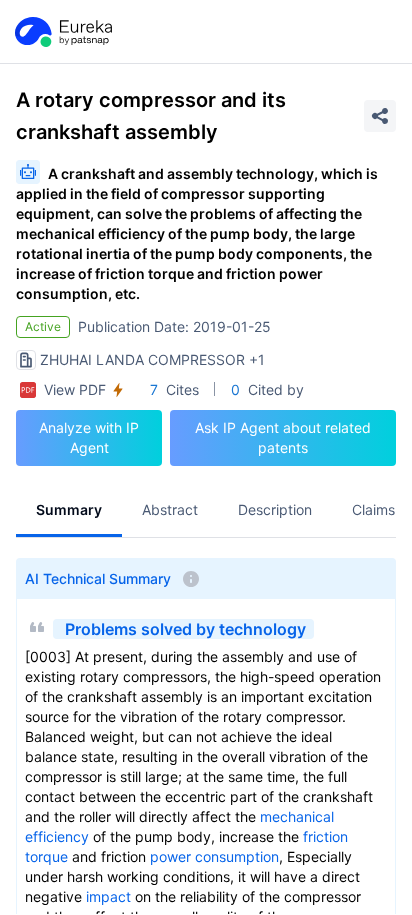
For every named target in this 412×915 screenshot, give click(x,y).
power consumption (214, 856)
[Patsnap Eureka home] (62, 32)
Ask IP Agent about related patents (283, 437)
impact (108, 896)
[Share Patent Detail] (380, 116)
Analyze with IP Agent (89, 437)
